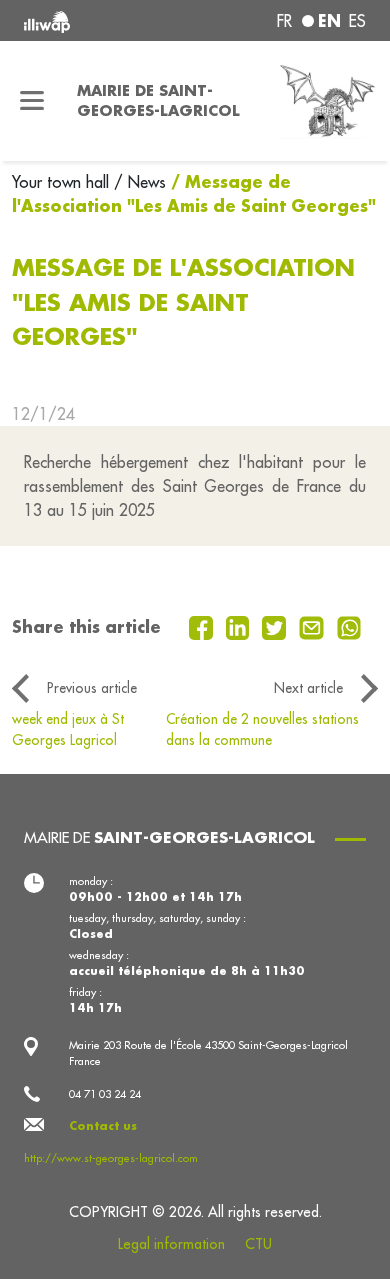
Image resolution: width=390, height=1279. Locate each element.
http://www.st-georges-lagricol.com (111, 1158)
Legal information (171, 1244)
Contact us (103, 1126)
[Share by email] (314, 626)
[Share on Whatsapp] (349, 626)
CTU (258, 1244)
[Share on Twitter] (276, 626)
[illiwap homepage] (88, 20)
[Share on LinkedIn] (240, 626)
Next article (308, 688)
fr (284, 21)
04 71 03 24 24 (105, 1094)
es (357, 21)
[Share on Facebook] (203, 626)
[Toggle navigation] (32, 101)
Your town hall (63, 182)
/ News (140, 182)
